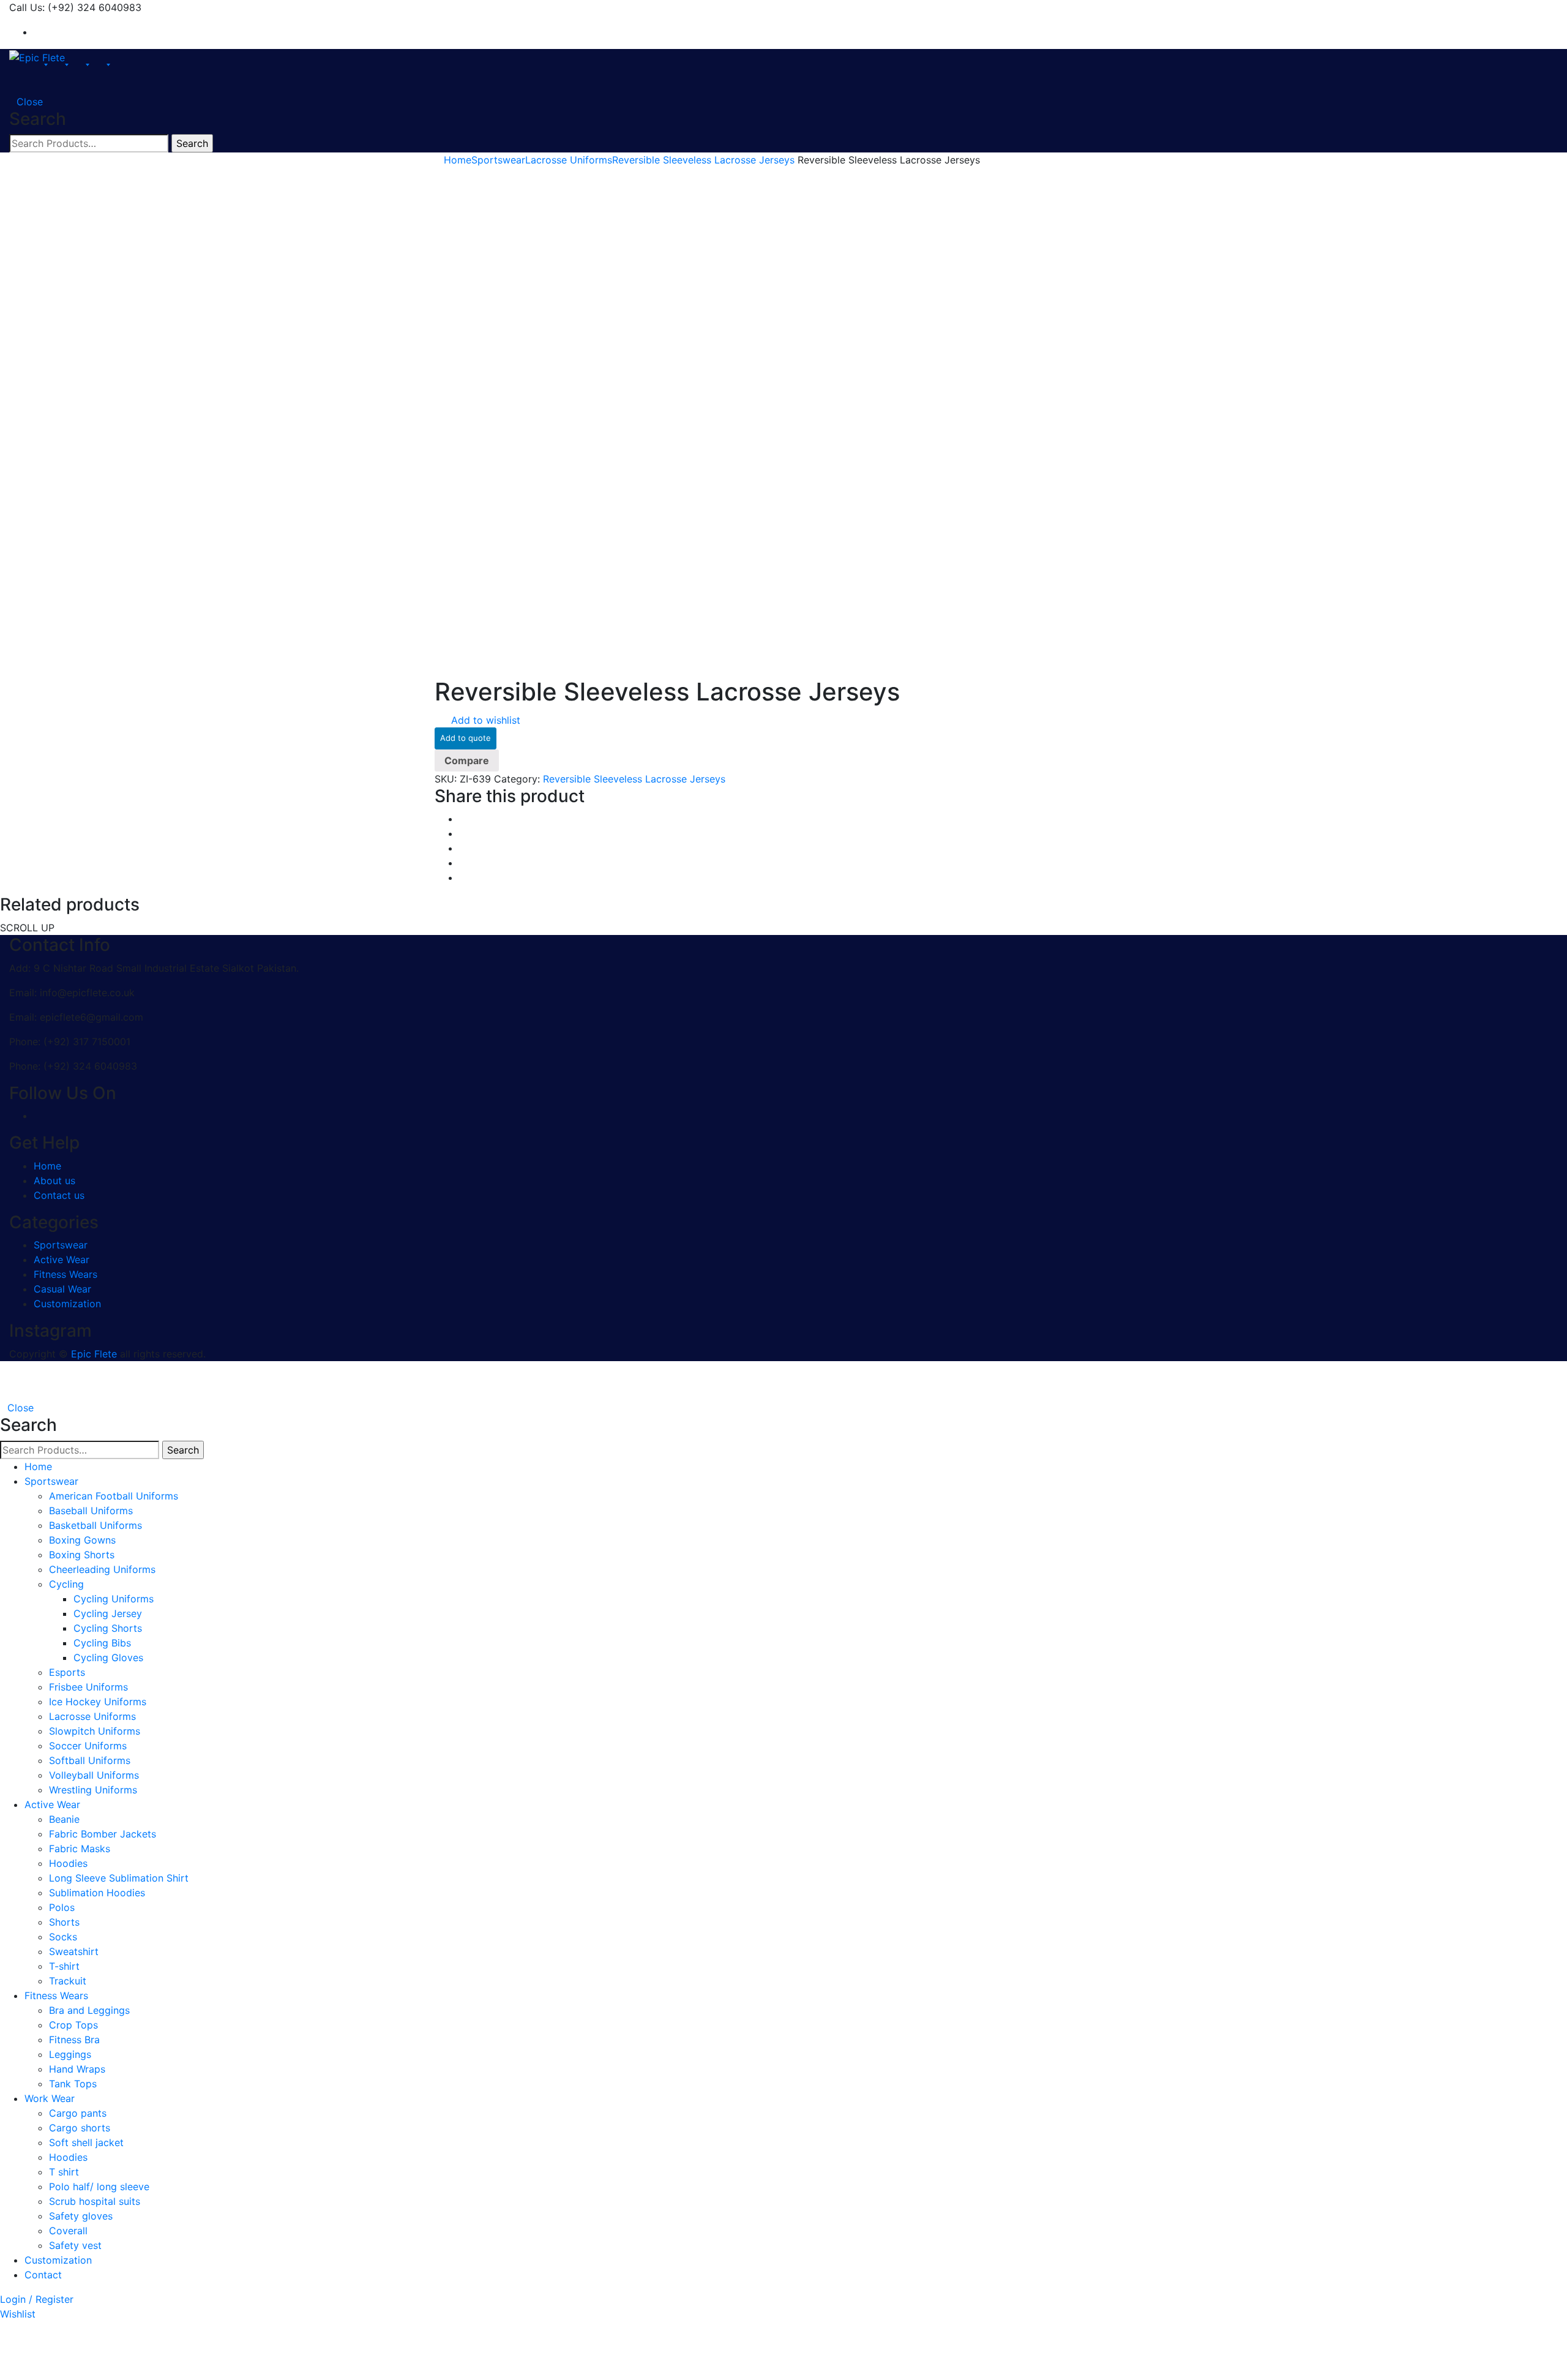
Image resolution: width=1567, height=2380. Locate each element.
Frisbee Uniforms (88, 1687)
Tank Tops (73, 2084)
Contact (43, 2275)
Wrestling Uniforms (93, 1790)
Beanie (64, 1819)
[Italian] (1498, 6)
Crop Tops (73, 2025)
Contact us (59, 1195)
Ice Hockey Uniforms (98, 1702)
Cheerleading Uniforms (102, 1569)
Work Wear (50, 2098)
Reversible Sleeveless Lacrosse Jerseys (703, 160)
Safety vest (75, 2245)
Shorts (64, 1922)
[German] (1484, 6)
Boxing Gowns (82, 1540)
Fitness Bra (74, 2040)
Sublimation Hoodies (97, 1893)
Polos (62, 1907)
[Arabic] (1430, 6)
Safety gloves (81, 2216)
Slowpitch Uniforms (95, 1731)
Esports (67, 1672)
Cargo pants (78, 2113)
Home (458, 160)
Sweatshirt (74, 1951)
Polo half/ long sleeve (99, 2187)
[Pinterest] (463, 848)
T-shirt (64, 1966)
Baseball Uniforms (91, 1511)
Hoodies (68, 1863)
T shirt (64, 2172)
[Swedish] (1552, 6)
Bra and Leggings (89, 2010)
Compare (467, 760)
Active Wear (62, 1259)
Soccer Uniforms (88, 1746)
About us (54, 1181)
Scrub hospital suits (95, 2201)
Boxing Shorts (82, 1555)
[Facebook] (463, 819)
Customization (67, 1304)
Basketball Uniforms (95, 1525)
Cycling (66, 1584)
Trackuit (68, 1981)
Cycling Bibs (102, 1643)
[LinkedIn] (463, 877)
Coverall (68, 2231)
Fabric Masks (80, 1849)
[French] (1471, 6)
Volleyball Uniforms (94, 1775)
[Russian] (1525, 6)
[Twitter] (463, 833)
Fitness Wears (65, 1274)
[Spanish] (1538, 6)
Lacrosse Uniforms (569, 160)
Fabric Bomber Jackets (103, 1834)
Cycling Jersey (108, 1613)
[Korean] (1511, 6)
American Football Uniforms (114, 1496)
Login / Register (37, 2299)
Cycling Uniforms (114, 1599)
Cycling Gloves (108, 1657)
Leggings (70, 2054)
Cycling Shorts (108, 1628)
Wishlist (18, 2314)
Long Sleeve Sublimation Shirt (119, 1878)
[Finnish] (1457, 6)
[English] (1444, 6)
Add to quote (466, 738)
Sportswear (498, 160)
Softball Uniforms (90, 1760)
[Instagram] (37, 32)
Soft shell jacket (86, 2142)
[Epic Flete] (37, 56)
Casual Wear (62, 1289)
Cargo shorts (80, 2128)
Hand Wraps (77, 2069)
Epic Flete (94, 1354)
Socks (63, 1937)
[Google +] (463, 863)
